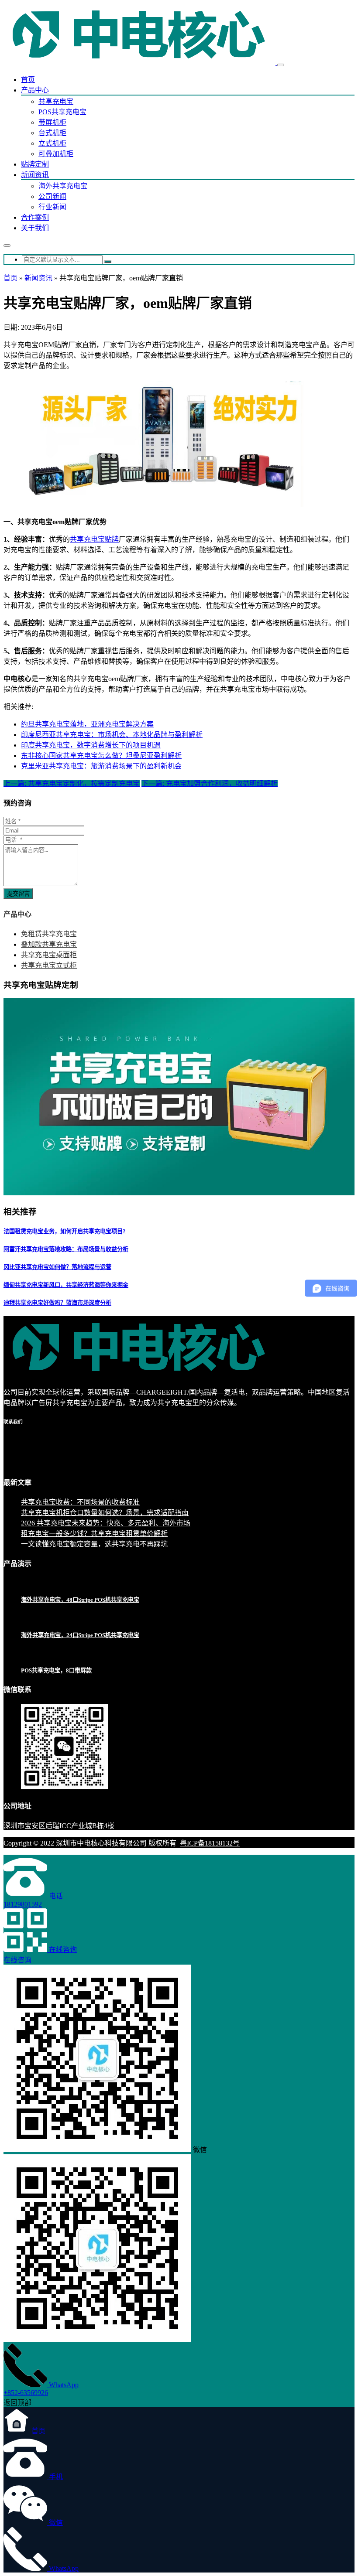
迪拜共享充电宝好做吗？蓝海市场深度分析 (57, 1303)
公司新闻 (52, 196)
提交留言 (18, 894)
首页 (28, 80)
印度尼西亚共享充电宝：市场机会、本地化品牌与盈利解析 (112, 735)
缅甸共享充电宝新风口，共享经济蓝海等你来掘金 (66, 1285)
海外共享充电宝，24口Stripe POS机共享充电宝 (80, 1635)
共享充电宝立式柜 (49, 965)
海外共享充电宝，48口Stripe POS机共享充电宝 (80, 1600)
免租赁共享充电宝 (49, 934)
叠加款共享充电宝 (49, 944)
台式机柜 (52, 133)
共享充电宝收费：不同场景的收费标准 (80, 1502)
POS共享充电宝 (62, 112)
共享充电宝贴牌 (94, 539)
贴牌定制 (35, 164)
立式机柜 (52, 143)
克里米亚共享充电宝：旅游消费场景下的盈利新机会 (101, 766)
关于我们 (35, 228)
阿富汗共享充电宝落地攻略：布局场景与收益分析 (66, 1249)
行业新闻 (52, 207)
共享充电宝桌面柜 (49, 955)
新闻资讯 (35, 175)
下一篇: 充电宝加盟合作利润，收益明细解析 (210, 783)
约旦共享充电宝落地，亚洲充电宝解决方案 (87, 724)
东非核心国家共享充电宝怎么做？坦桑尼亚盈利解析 (101, 756)
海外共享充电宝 (63, 186)
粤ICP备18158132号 (210, 1843)
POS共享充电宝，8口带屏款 (56, 1670)
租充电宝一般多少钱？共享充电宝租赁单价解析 (94, 1534)
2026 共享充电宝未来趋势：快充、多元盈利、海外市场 (106, 1523)
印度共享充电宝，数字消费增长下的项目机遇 (91, 745)
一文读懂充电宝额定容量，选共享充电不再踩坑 (94, 1544)
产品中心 (35, 90)
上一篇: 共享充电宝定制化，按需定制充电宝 (72, 783)
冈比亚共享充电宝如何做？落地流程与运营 (57, 1267)
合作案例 (35, 217)
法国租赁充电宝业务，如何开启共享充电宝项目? (65, 1231)
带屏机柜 (52, 122)
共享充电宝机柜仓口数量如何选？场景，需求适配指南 (105, 1513)
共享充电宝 (56, 101)
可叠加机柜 (56, 154)
